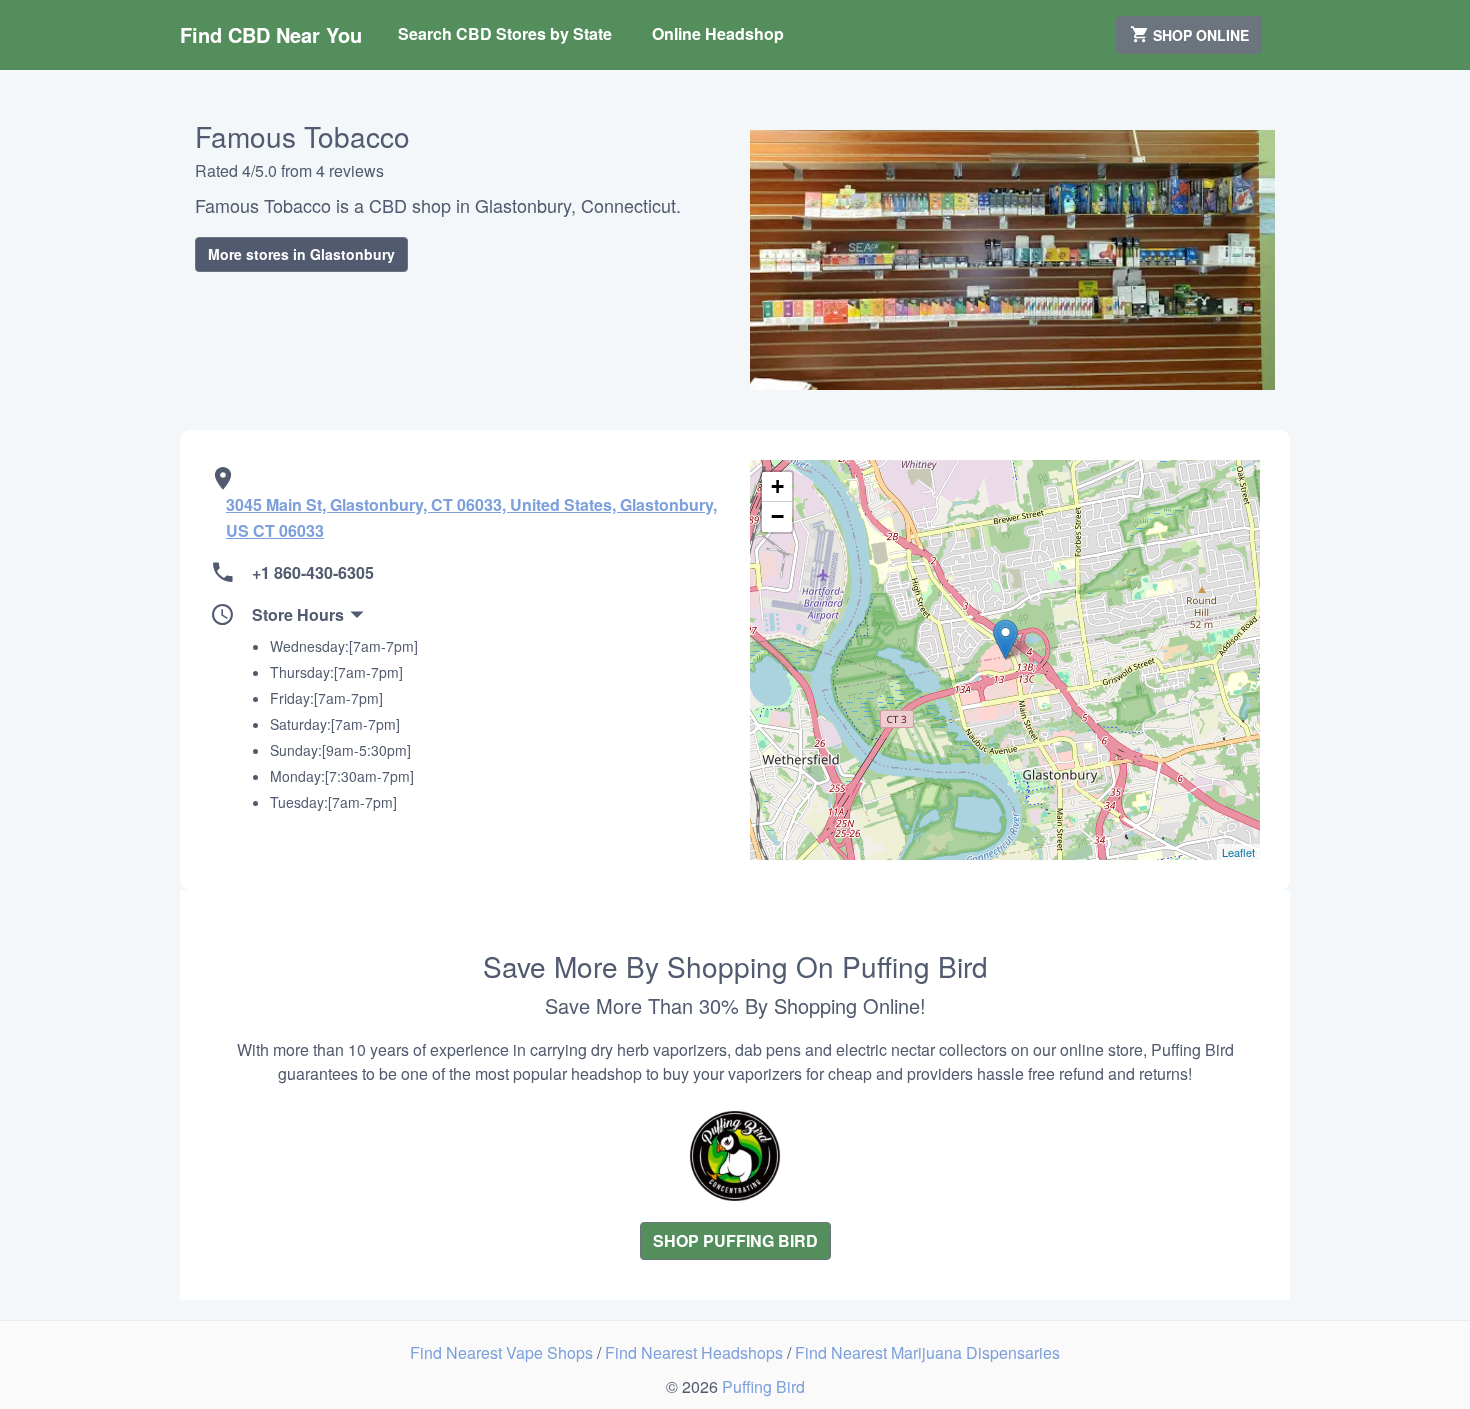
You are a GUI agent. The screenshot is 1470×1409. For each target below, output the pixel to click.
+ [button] (777, 486)
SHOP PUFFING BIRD (735, 1240)
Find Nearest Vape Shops (503, 1352)
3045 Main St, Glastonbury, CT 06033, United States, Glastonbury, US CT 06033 (471, 517)
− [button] (777, 516)
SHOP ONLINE (1199, 35)
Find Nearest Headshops (696, 1352)
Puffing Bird (763, 1386)
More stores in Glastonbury (301, 254)
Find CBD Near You (271, 34)
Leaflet (1238, 852)
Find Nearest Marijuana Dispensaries (927, 1352)
